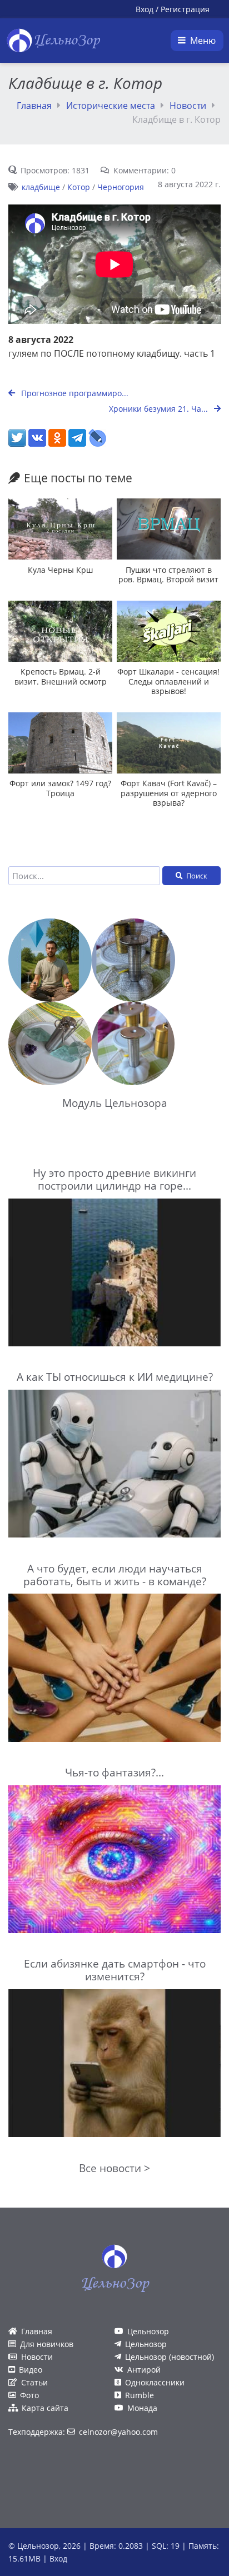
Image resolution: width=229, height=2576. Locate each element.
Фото (29, 2395)
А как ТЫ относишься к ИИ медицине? (115, 1377)
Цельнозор (148, 2331)
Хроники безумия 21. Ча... (160, 409)
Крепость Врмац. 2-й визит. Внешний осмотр (61, 676)
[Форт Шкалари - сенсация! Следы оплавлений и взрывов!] (169, 631)
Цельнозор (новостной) (170, 2357)
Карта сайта (45, 2408)
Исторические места (111, 106)
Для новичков (47, 2344)
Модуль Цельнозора (115, 1103)
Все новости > (114, 2168)
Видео (31, 2370)
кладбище (41, 187)
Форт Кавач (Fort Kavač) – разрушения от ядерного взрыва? (169, 793)
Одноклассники (155, 2382)
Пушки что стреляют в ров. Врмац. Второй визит (168, 575)
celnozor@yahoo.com (118, 2432)
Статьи (34, 2382)
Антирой (144, 2370)
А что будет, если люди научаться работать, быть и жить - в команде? (115, 1575)
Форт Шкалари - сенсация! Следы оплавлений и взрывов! (168, 681)
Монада (142, 2408)
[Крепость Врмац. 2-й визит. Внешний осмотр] (60, 631)
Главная (34, 106)
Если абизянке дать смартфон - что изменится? (115, 1970)
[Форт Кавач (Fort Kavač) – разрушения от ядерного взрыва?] (169, 743)
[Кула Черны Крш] (60, 529)
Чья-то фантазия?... (114, 1772)
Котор (79, 187)
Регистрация (185, 9)
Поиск (197, 876)
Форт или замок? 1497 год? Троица (60, 788)
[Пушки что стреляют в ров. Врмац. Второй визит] (169, 529)
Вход (145, 9)
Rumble (140, 2395)
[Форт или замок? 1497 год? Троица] (60, 743)
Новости (188, 106)
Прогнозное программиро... (74, 393)
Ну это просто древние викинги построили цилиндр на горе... (114, 1179)
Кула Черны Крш (60, 570)
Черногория (121, 187)
